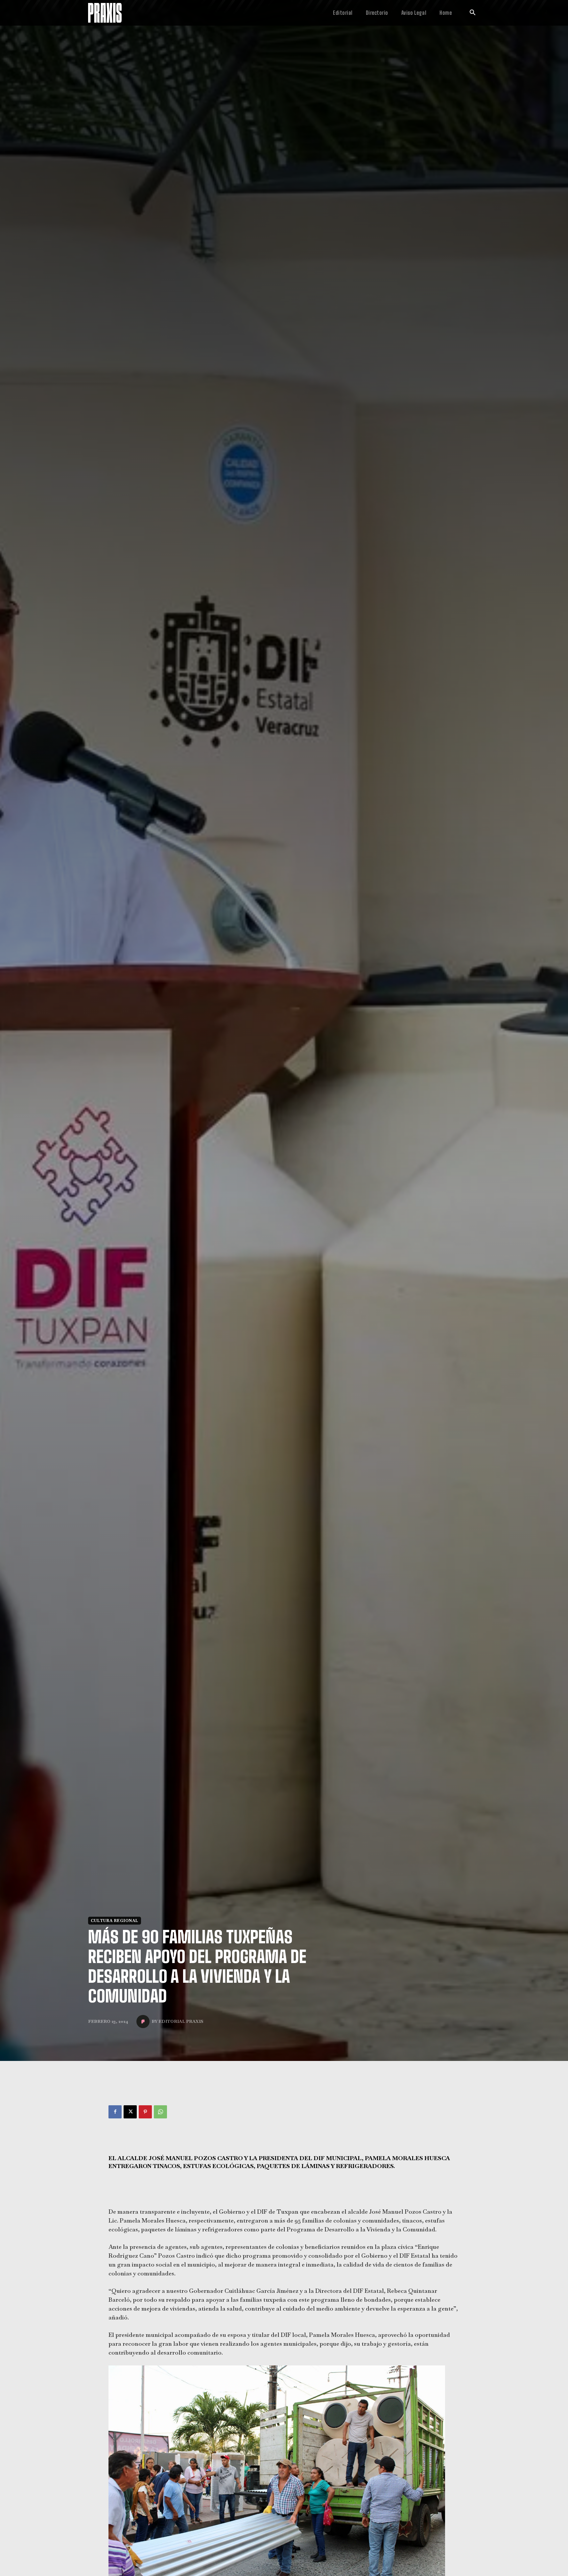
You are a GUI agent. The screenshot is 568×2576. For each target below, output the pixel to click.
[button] (472, 13)
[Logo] (105, 13)
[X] (130, 2112)
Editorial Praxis (181, 2021)
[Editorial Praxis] (144, 2022)
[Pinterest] (145, 2112)
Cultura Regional (115, 1921)
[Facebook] (115, 2112)
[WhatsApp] (160, 2112)
